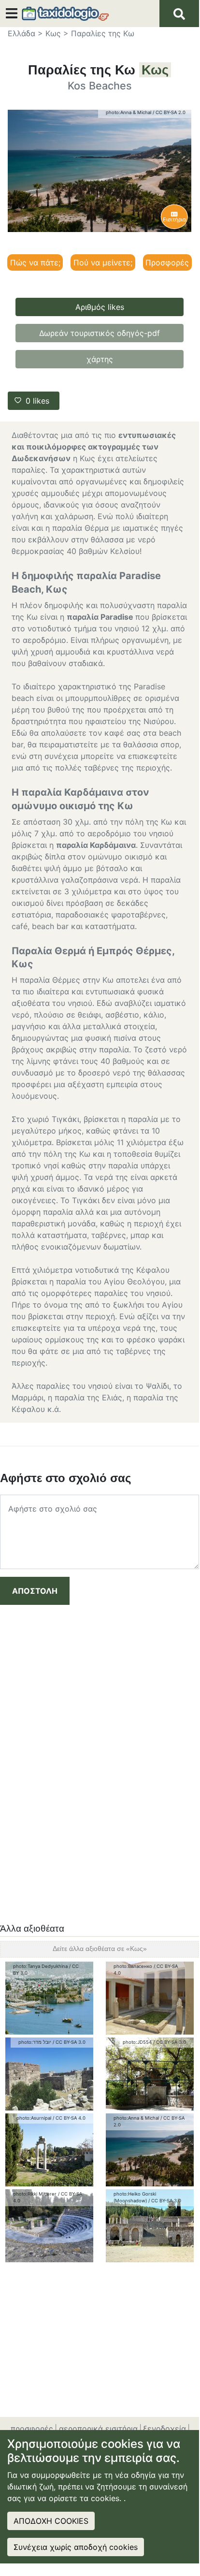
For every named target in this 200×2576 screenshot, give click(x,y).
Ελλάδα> (25, 33)
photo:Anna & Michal (129, 112)
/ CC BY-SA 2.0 (169, 112)
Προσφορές (167, 262)
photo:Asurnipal (34, 2118)
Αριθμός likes (100, 307)
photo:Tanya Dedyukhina (40, 1966)
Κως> (57, 33)
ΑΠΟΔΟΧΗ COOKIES (51, 2521)
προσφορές (32, 2429)
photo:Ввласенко (133, 1966)
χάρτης (100, 359)
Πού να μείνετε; (103, 262)
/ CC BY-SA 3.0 (69, 2042)
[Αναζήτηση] (179, 14)
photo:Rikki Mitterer (35, 2194)
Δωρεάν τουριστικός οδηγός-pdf (100, 333)
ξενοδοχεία (164, 2429)
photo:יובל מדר (35, 2042)
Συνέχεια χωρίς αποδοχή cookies (76, 2547)
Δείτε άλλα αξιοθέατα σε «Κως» (100, 1949)
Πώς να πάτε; (35, 262)
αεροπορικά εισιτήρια (98, 2429)
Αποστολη (35, 1591)
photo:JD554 (137, 2042)
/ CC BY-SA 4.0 (69, 2118)
